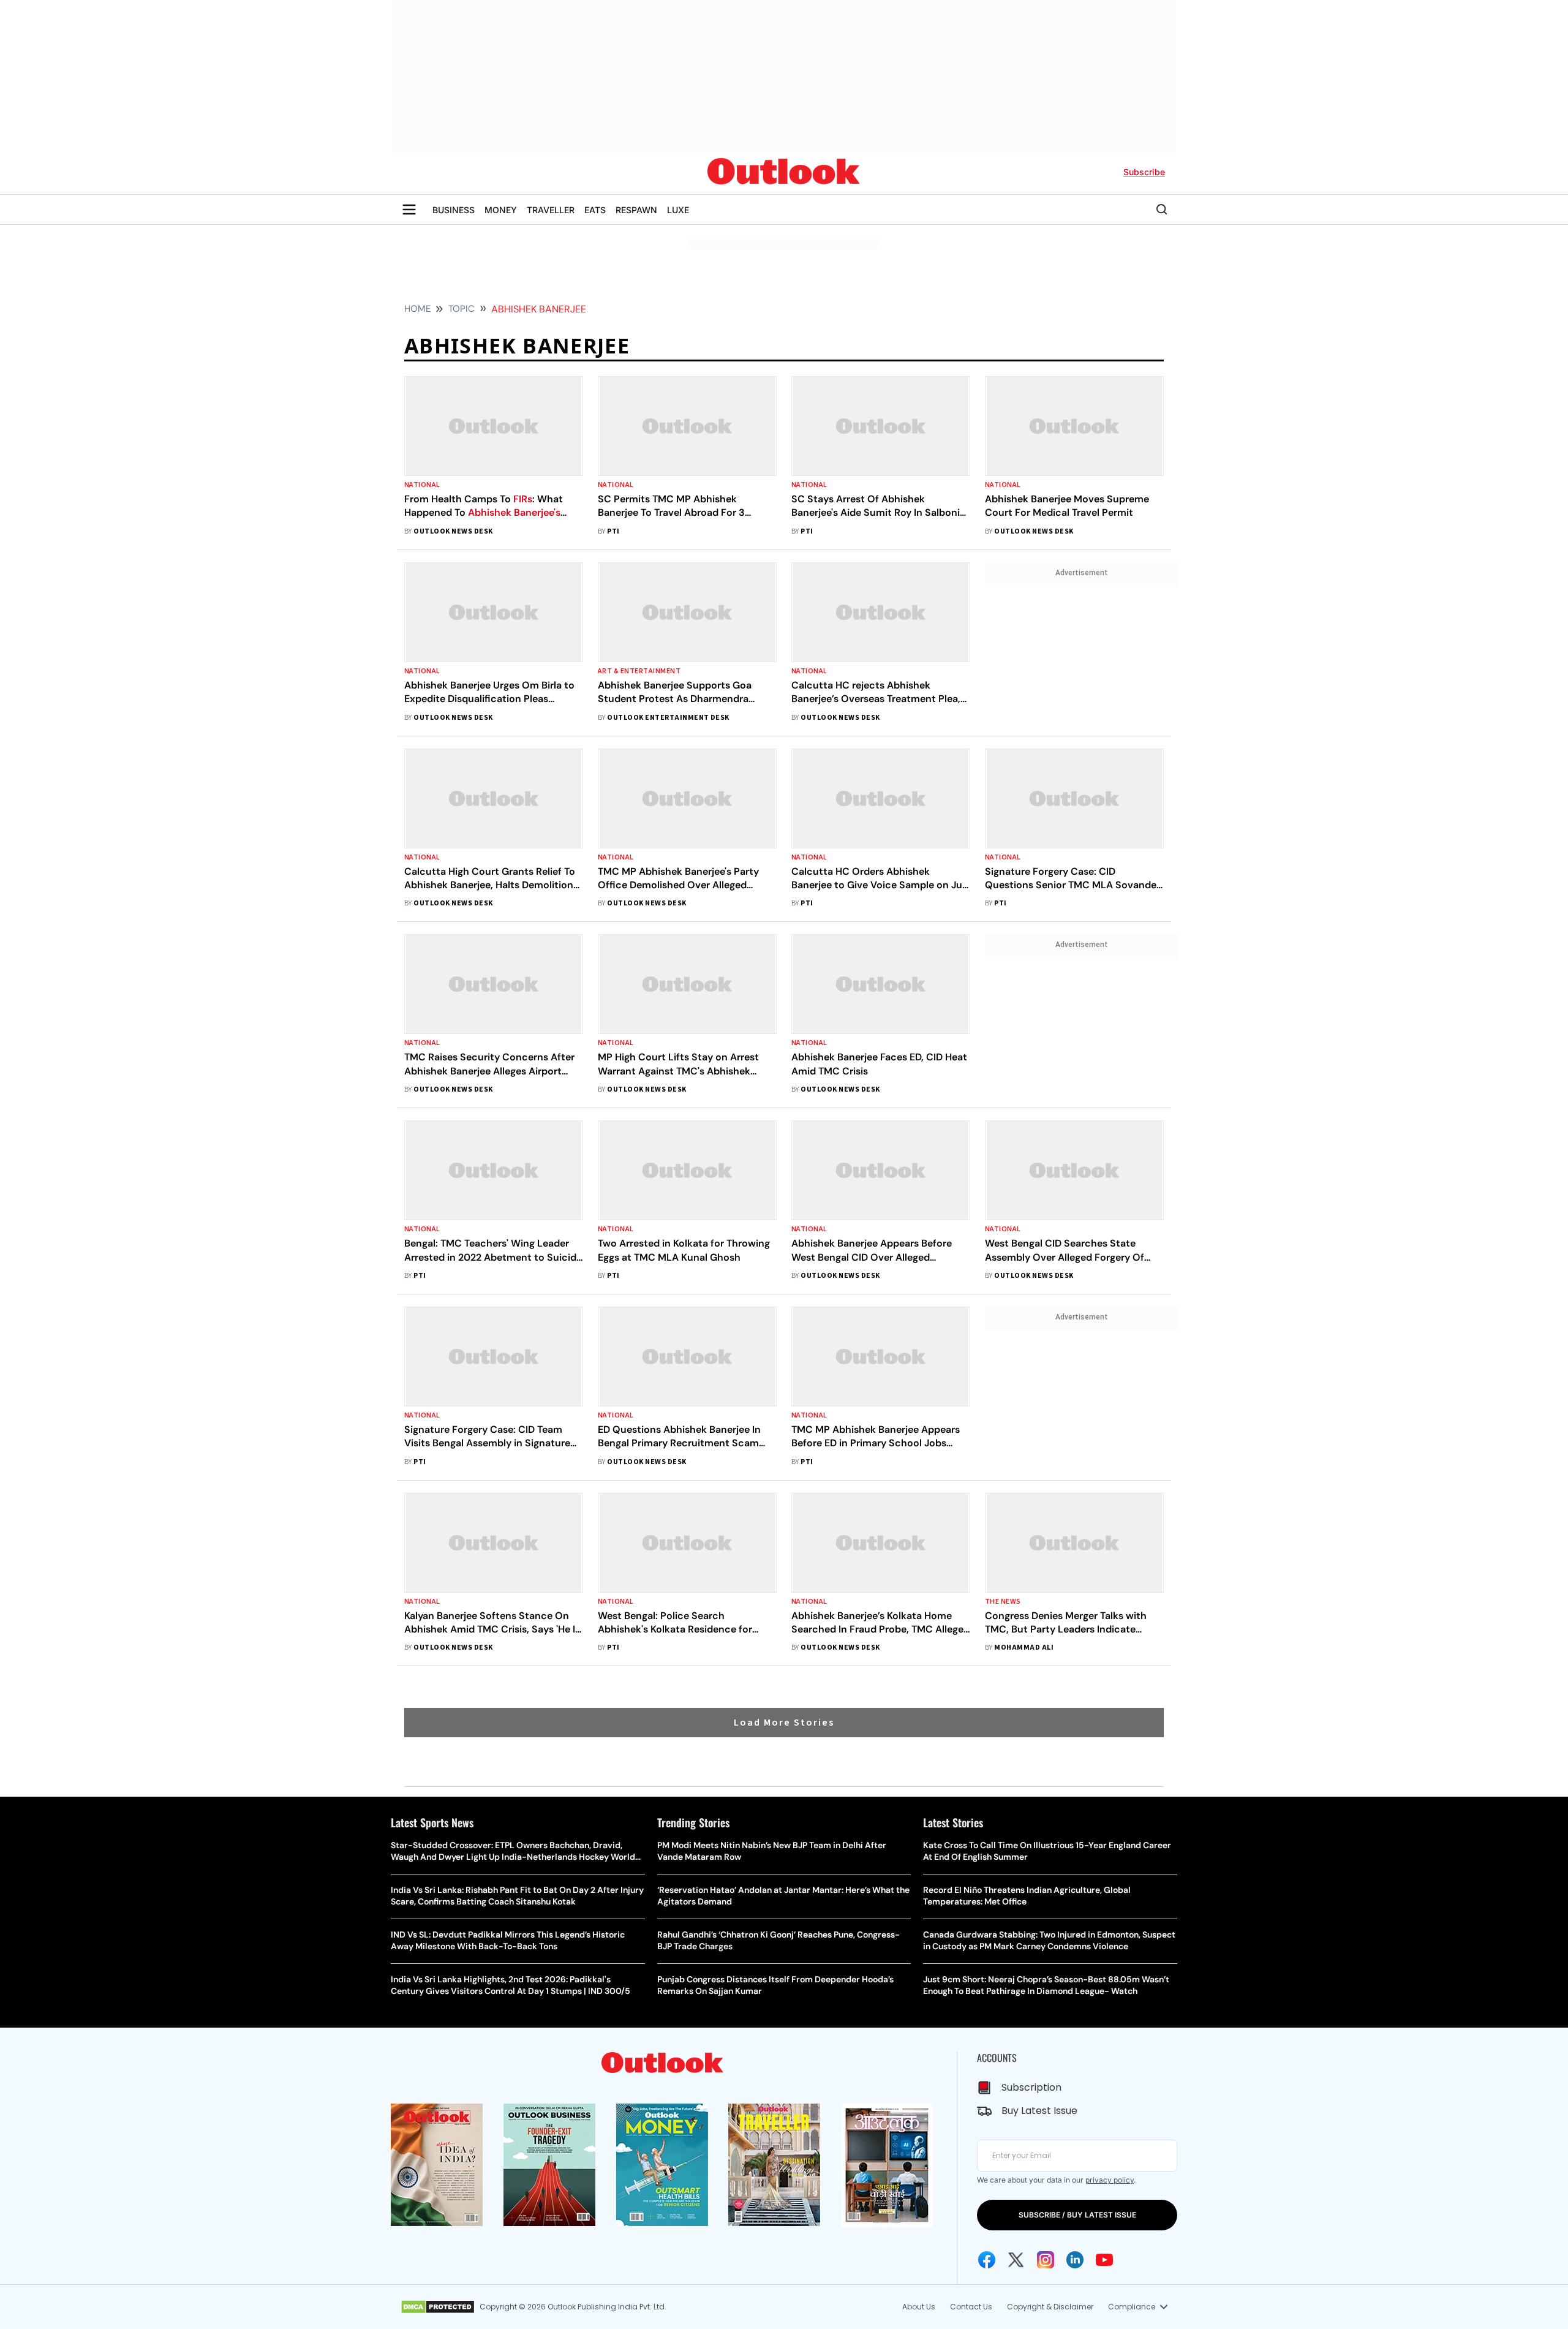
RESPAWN (636, 210)
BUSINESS (454, 210)
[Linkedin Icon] (1075, 2260)
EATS (595, 210)
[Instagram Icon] (1046, 2260)
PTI (613, 531)
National (422, 485)
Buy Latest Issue (1039, 2111)
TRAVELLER (551, 210)
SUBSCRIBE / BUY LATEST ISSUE (1077, 2215)
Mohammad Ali (1024, 1648)
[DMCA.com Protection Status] (438, 2307)
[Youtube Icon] (1104, 2260)
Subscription (1031, 2087)
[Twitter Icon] (1016, 2260)
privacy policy (1110, 2180)
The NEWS (1003, 1602)
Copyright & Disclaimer (1050, 2307)
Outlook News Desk (453, 531)
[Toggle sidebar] (409, 209)
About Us (919, 2307)
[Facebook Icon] (987, 2260)
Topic (462, 309)
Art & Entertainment (639, 671)
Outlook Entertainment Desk (668, 718)
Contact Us (971, 2307)
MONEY (501, 210)
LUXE (678, 210)
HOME (417, 309)
